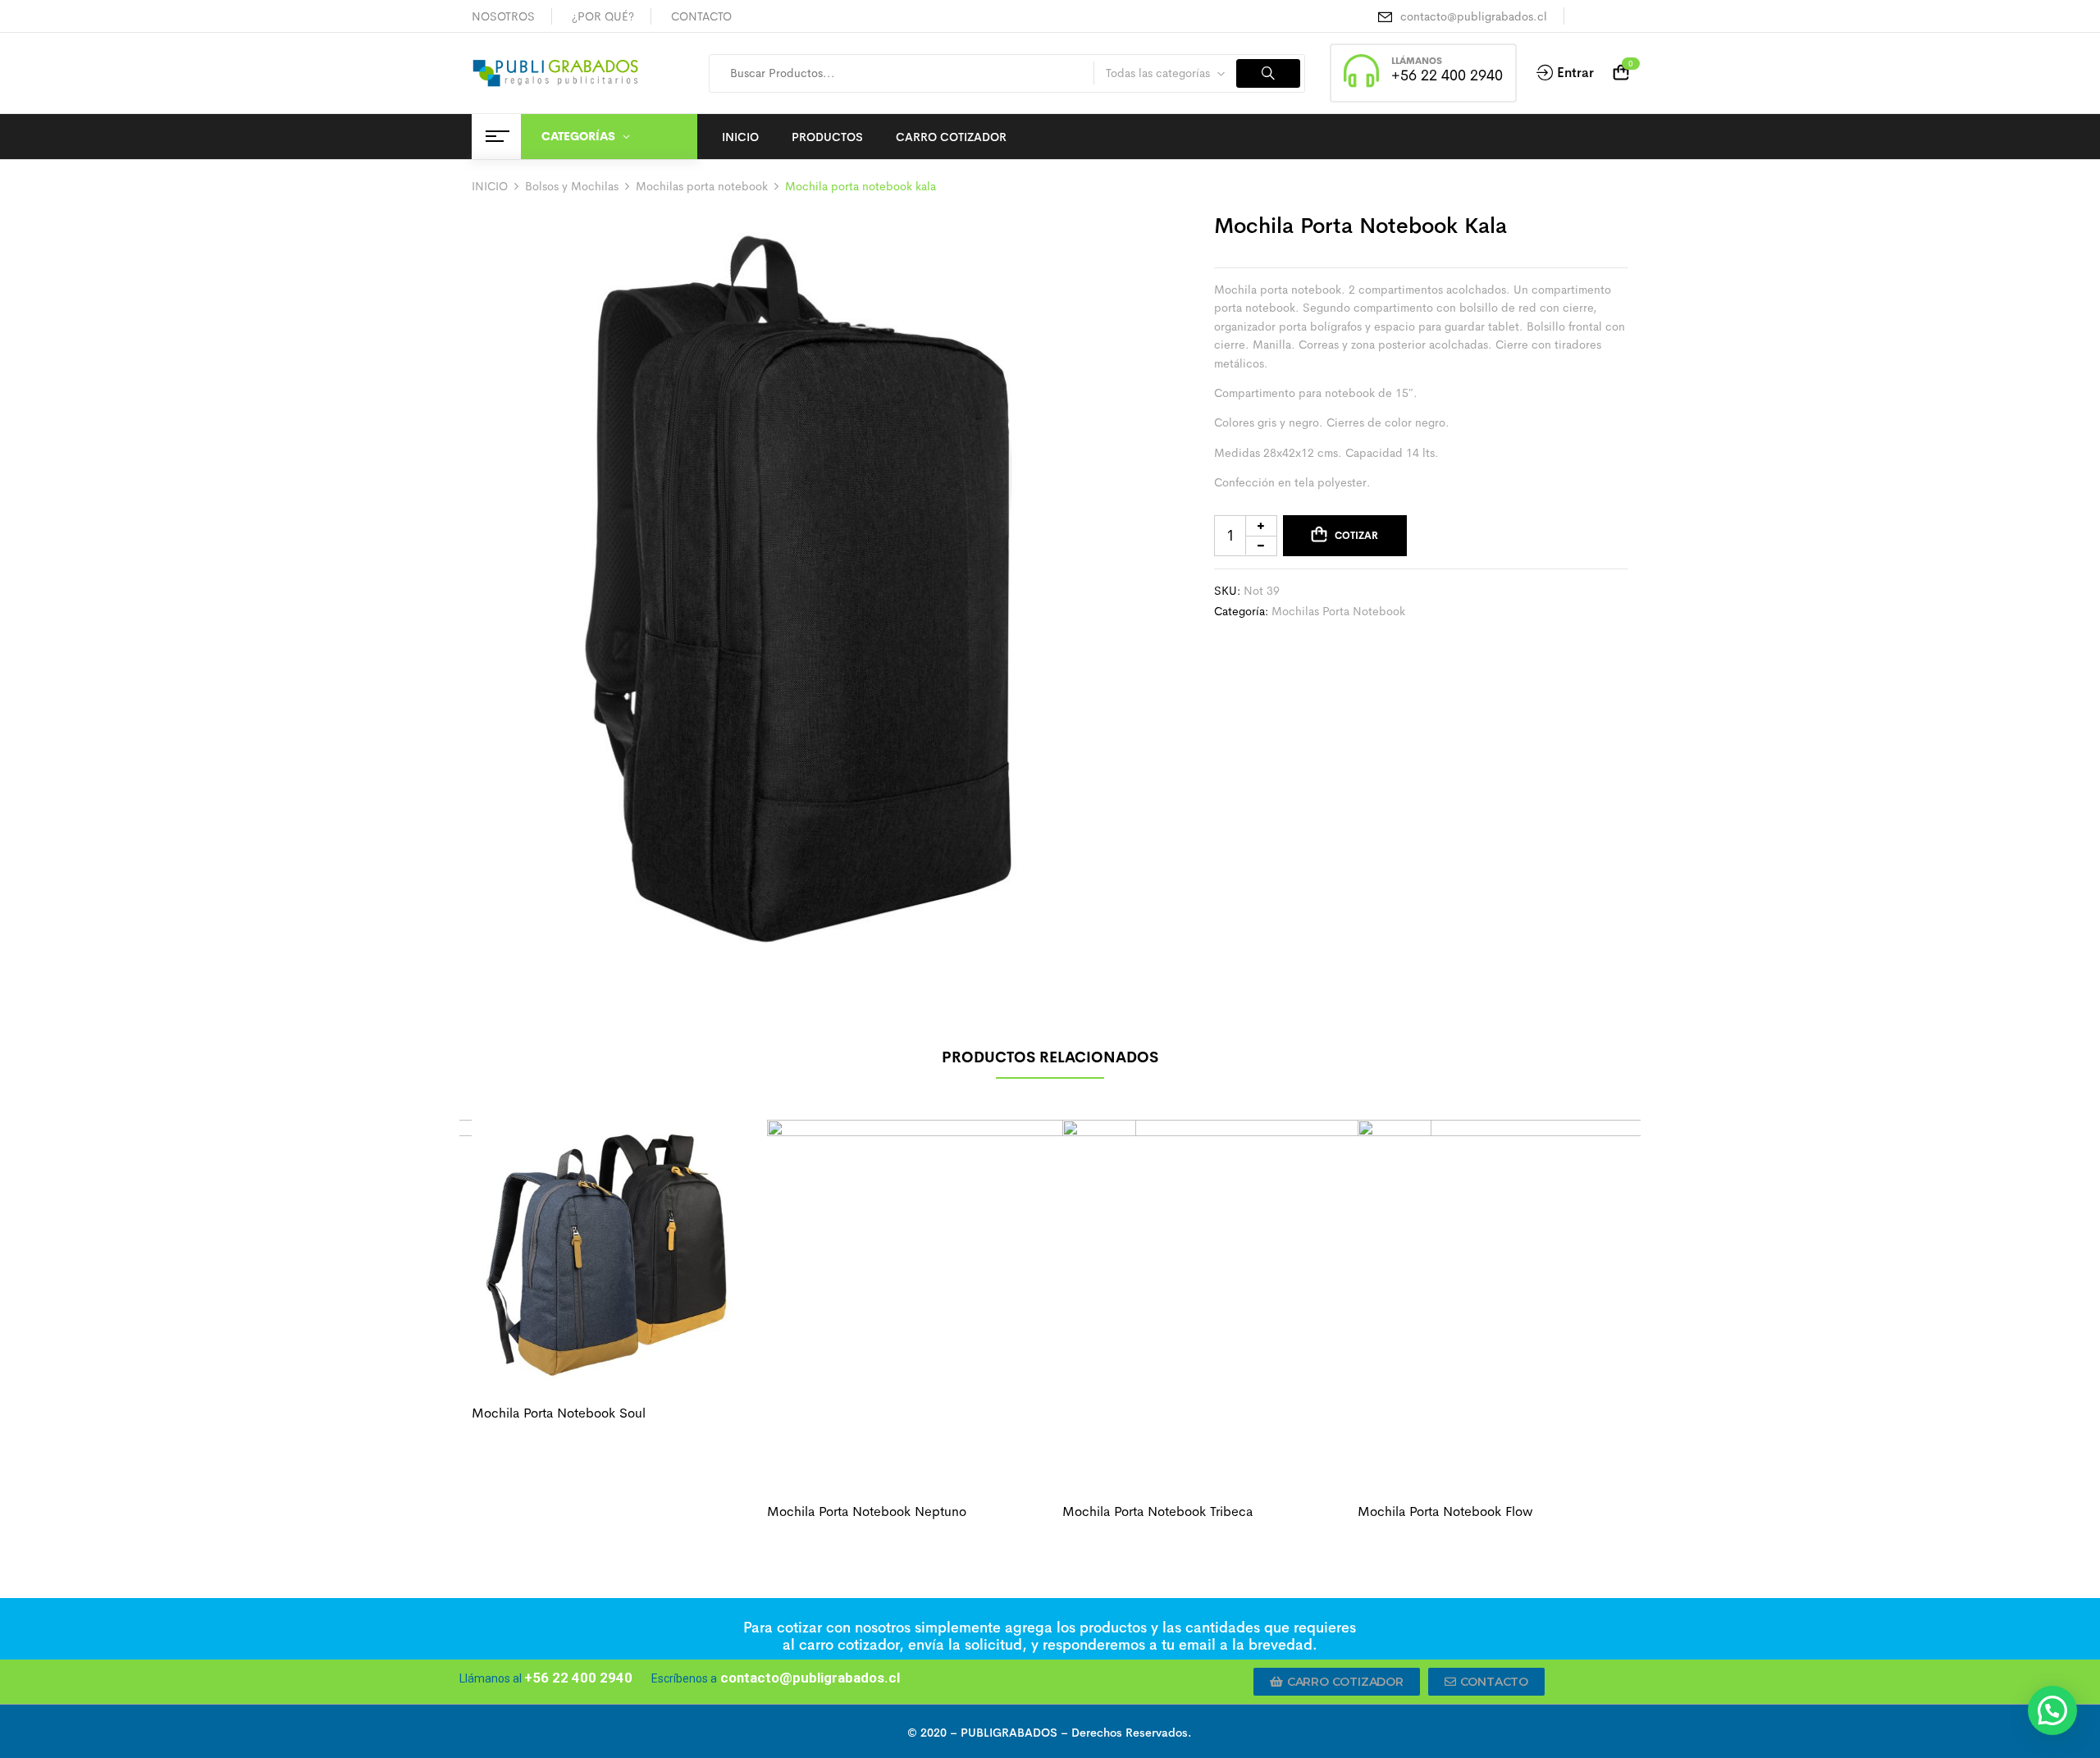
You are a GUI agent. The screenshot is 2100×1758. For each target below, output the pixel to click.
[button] (1337, 1682)
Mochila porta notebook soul (559, 1413)
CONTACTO (701, 16)
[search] (1268, 73)
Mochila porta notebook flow (1445, 1511)
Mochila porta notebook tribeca (1157, 1511)
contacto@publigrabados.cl (1474, 16)
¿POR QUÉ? (603, 16)
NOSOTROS (503, 16)
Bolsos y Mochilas (572, 186)
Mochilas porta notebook (702, 186)
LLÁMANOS (1417, 61)
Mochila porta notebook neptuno (867, 1511)
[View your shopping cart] (1621, 73)
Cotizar (1356, 535)
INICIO (490, 186)
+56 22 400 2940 (1447, 75)
